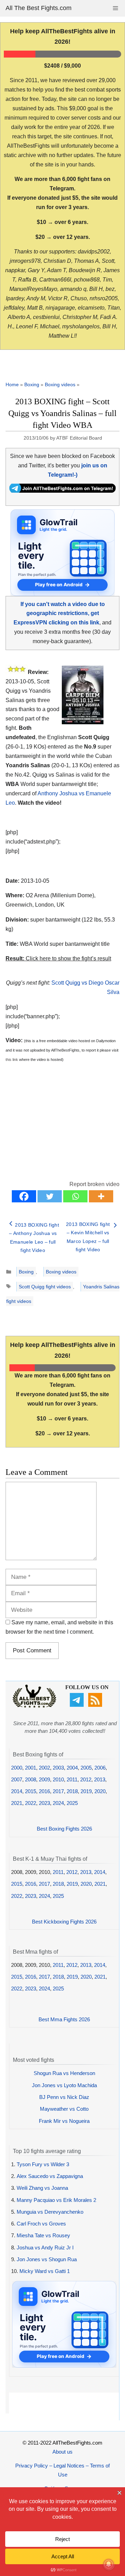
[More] (101, 1196)
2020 (100, 1791)
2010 (58, 1779)
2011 (72, 1779)
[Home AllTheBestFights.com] (34, 1706)
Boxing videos (60, 384)
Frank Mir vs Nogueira (64, 2121)
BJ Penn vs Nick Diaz (64, 2097)
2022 (31, 1803)
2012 (86, 1779)
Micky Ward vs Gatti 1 (45, 2271)
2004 (72, 1768)
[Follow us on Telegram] (78, 1705)
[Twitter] (50, 1196)
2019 (86, 1791)
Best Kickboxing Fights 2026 (64, 1922)
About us (62, 2452)
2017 (58, 1791)
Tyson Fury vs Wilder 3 (43, 2164)
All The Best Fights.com (39, 8)
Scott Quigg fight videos (45, 1287)
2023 (44, 1803)
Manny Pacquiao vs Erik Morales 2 (56, 2200)
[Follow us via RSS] (96, 1705)
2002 (44, 1768)
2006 (100, 1768)
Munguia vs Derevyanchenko (50, 2212)
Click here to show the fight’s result (58, 958)
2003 (58, 1768)
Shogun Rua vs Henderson (64, 2073)
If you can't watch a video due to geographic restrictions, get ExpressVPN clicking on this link (59, 613)
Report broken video (94, 1184)
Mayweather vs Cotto (64, 2109)
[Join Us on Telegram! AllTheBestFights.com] (62, 491)
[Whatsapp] (75, 1196)
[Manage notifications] (109, 2564)
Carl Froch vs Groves (41, 2224)
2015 (31, 1791)
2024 (58, 1803)
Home (12, 384)
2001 (31, 1768)
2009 (44, 1779)
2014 (17, 1791)
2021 (17, 1803)
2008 (31, 1779)
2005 (86, 1768)
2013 (100, 1779)
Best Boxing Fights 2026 (64, 1829)
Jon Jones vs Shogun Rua (47, 2259)
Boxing (32, 384)
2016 (44, 1791)
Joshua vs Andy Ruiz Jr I (45, 2247)
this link (12, 1060)
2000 (17, 1768)
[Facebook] (24, 1196)
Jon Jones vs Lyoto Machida (64, 2085)
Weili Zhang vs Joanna (42, 2188)
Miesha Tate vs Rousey (43, 2235)
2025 (72, 1803)
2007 (17, 1779)
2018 (72, 1791)
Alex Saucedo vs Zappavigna (50, 2176)
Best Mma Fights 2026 (64, 2019)
